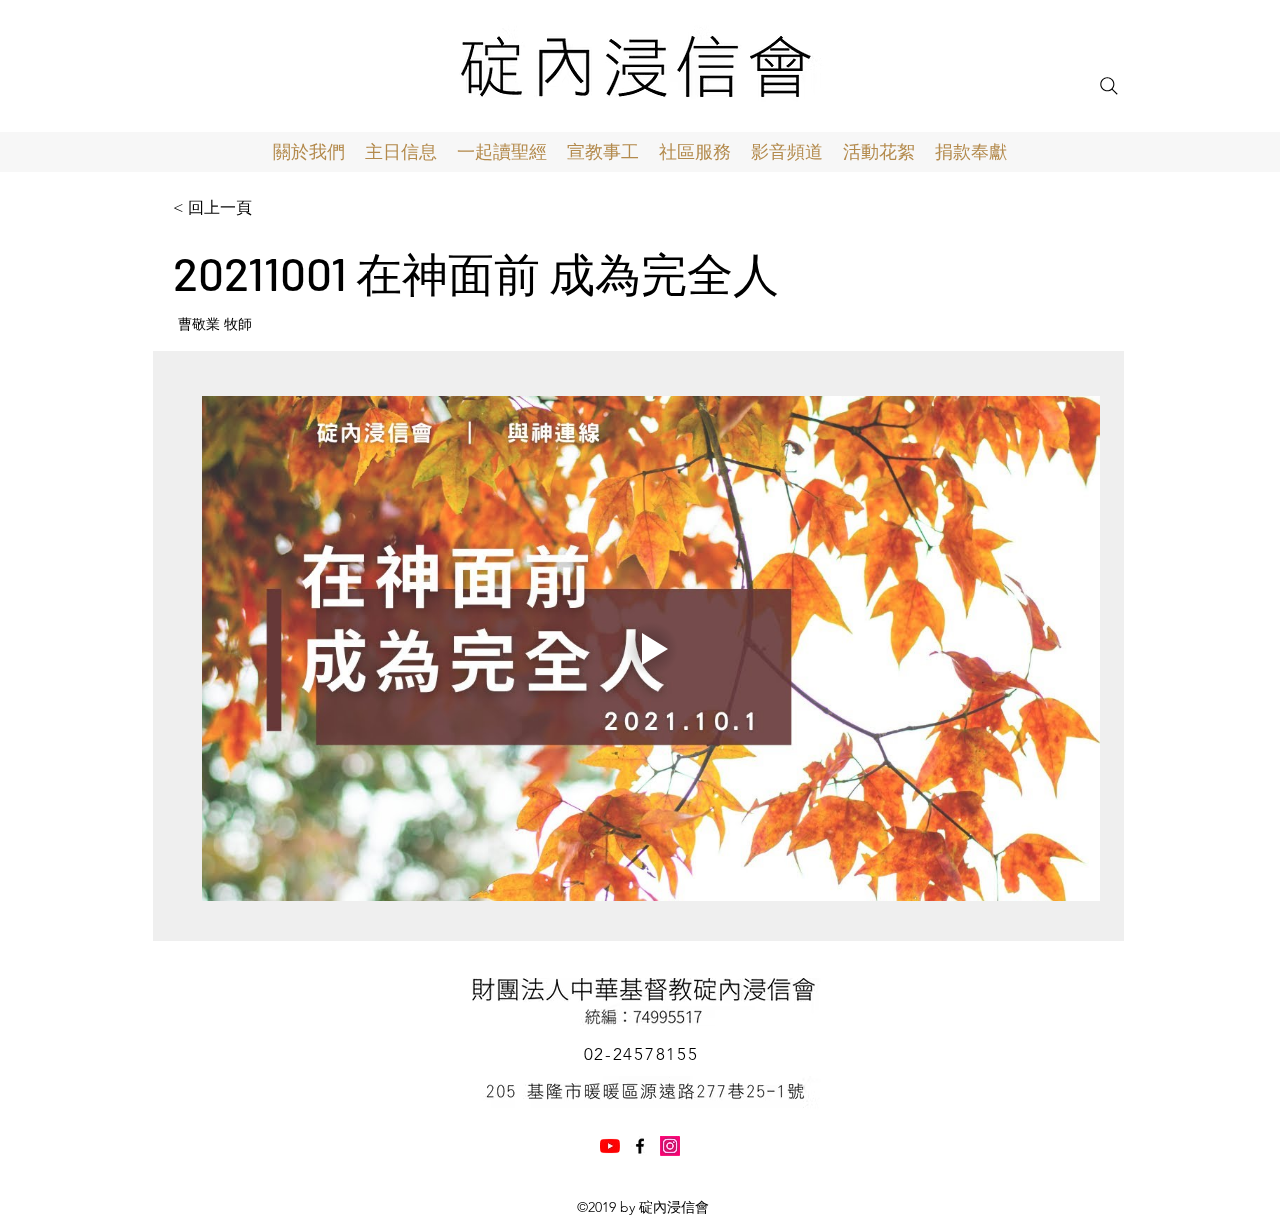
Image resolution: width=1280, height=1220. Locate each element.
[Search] (1109, 86)
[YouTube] (610, 1146)
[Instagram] (670, 1146)
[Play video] (651, 648)
